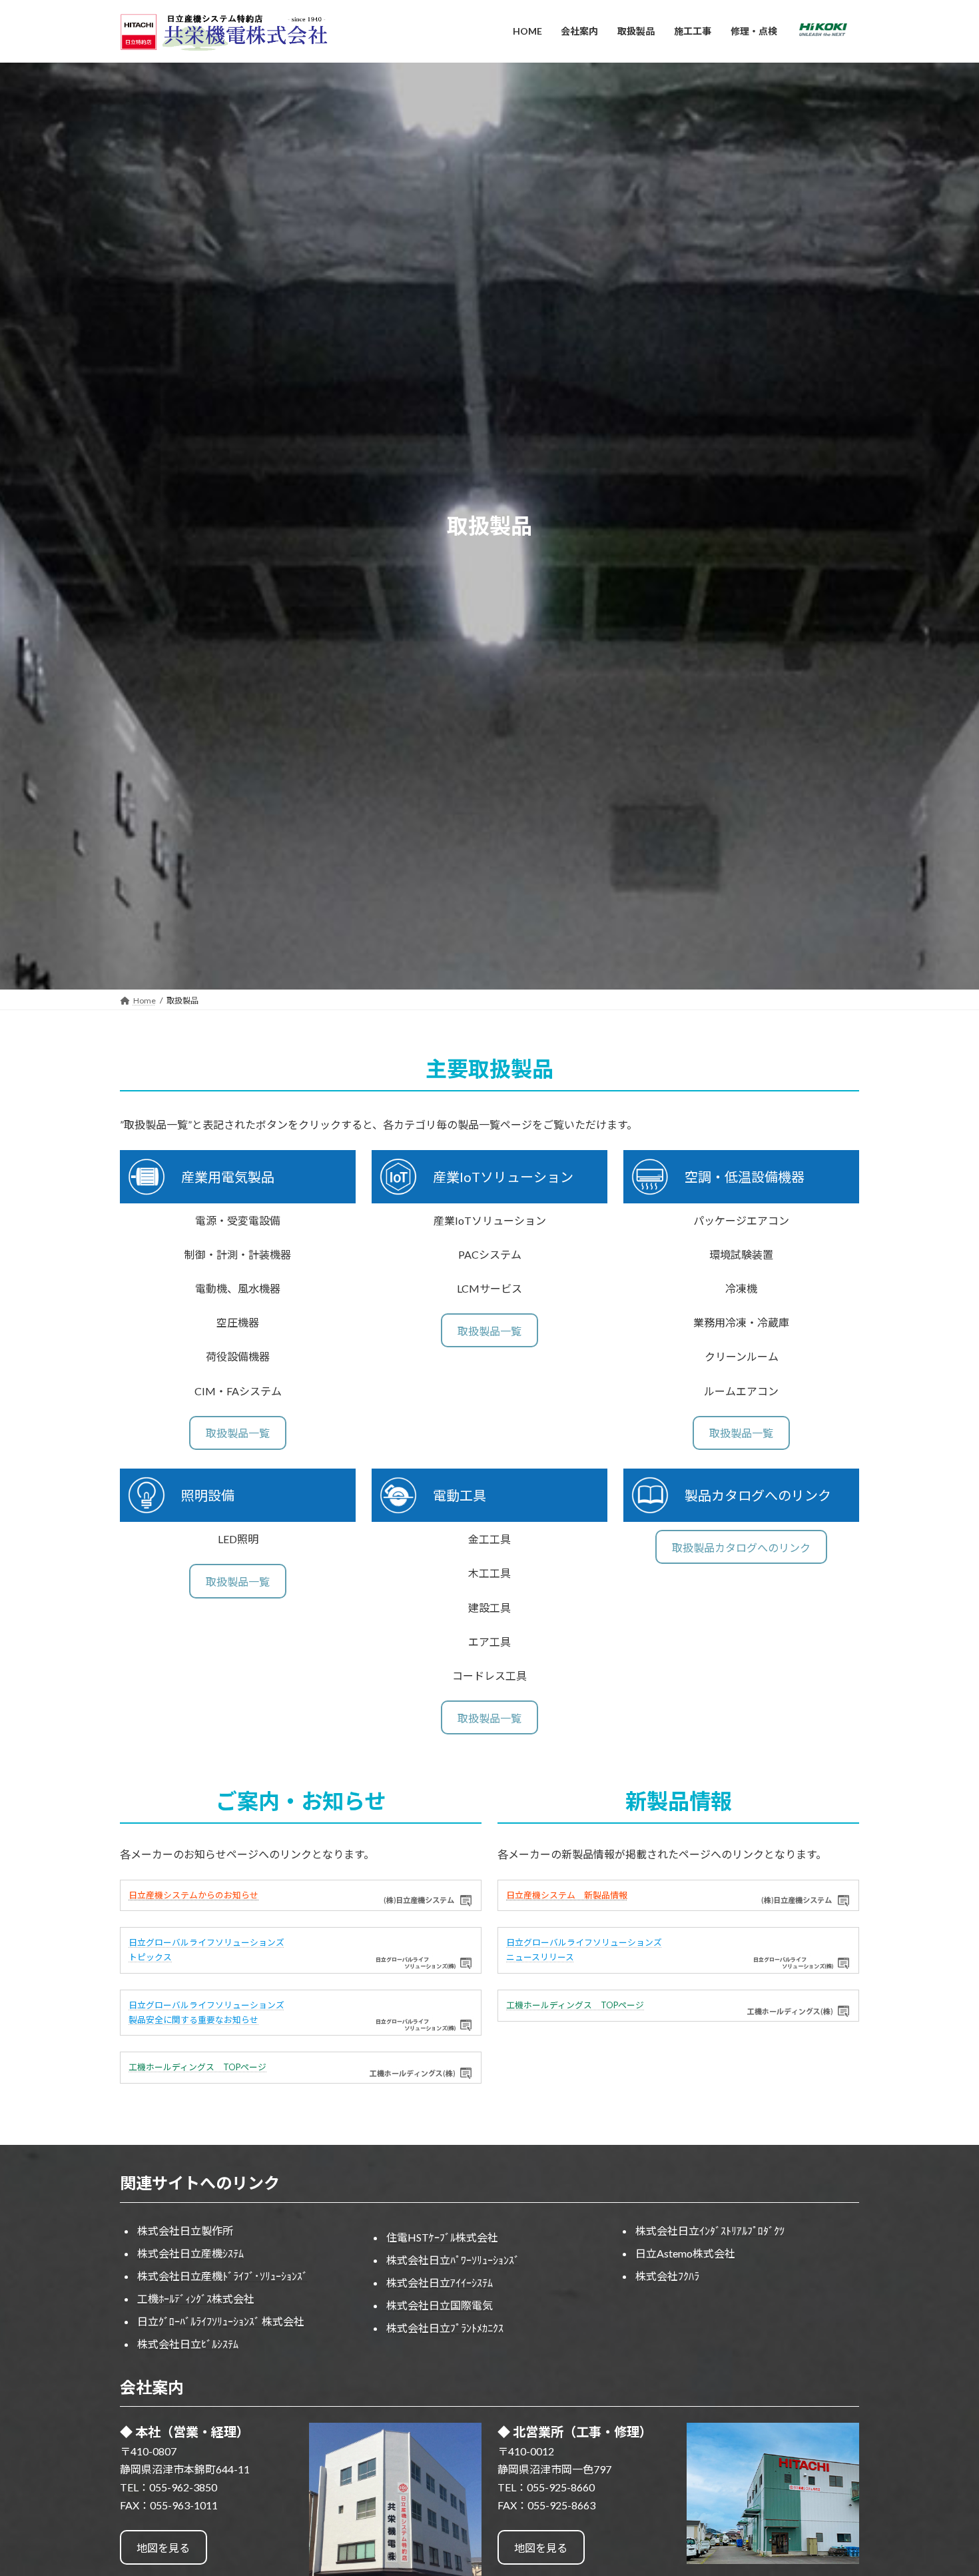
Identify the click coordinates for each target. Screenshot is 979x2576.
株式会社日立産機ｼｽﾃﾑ (190, 2253)
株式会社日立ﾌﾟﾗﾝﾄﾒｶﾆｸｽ (445, 2328)
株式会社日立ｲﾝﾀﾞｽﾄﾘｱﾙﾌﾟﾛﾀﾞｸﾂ (710, 2231)
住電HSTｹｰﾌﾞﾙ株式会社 (442, 2237)
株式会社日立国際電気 (440, 2305)
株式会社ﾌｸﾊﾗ (667, 2276)
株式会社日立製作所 (185, 2231)
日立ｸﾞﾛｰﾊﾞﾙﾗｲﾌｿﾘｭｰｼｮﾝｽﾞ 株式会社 (221, 2321)
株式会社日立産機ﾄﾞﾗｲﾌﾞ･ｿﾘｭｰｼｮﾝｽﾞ (222, 2276)
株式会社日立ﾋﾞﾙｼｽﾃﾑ (188, 2344)
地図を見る (163, 2548)
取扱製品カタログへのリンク (741, 1548)
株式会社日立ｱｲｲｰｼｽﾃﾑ (440, 2282)
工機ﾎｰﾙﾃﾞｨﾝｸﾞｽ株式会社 (196, 2298)
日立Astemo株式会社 (685, 2253)
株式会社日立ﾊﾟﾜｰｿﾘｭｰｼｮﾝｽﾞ (453, 2260)
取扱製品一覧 (238, 1433)
